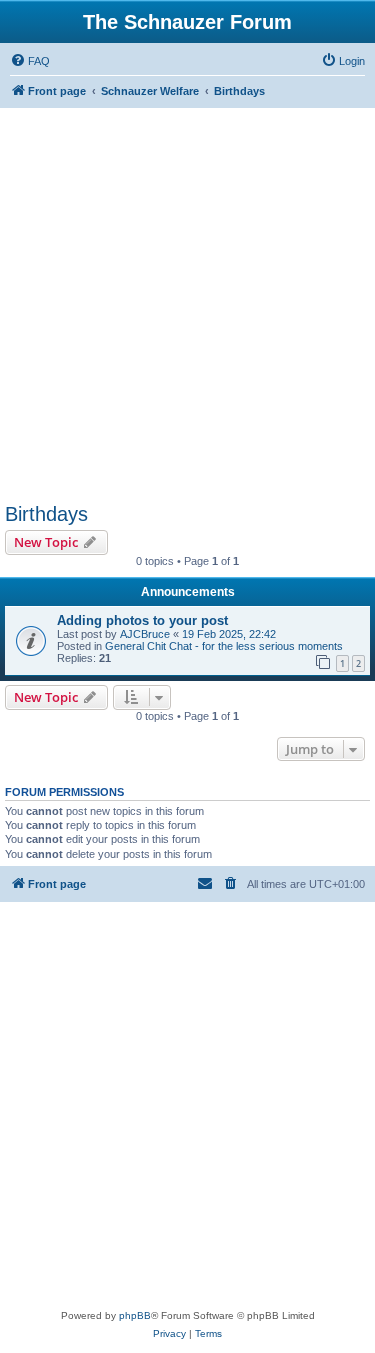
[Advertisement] (187, 305)
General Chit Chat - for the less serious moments (224, 646)
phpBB (135, 1315)
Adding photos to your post (142, 620)
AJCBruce (145, 634)
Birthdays (46, 514)
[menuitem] (30, 61)
